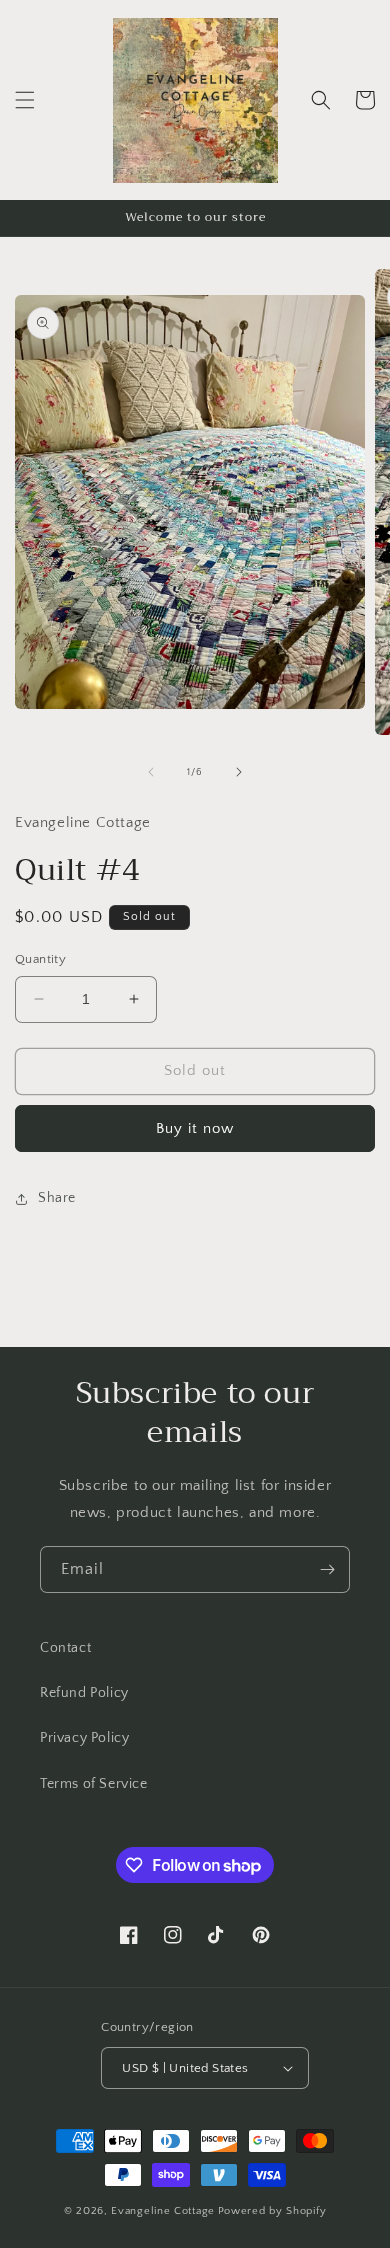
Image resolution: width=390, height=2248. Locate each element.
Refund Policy (84, 1693)
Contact (65, 1648)
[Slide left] (151, 772)
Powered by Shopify (272, 2211)
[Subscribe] (327, 1569)
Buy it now (195, 1128)
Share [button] (57, 1198)
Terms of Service (94, 1784)
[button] (25, 100)
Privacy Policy (84, 1738)
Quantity (40, 959)
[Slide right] (239, 772)
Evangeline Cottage (163, 2211)
